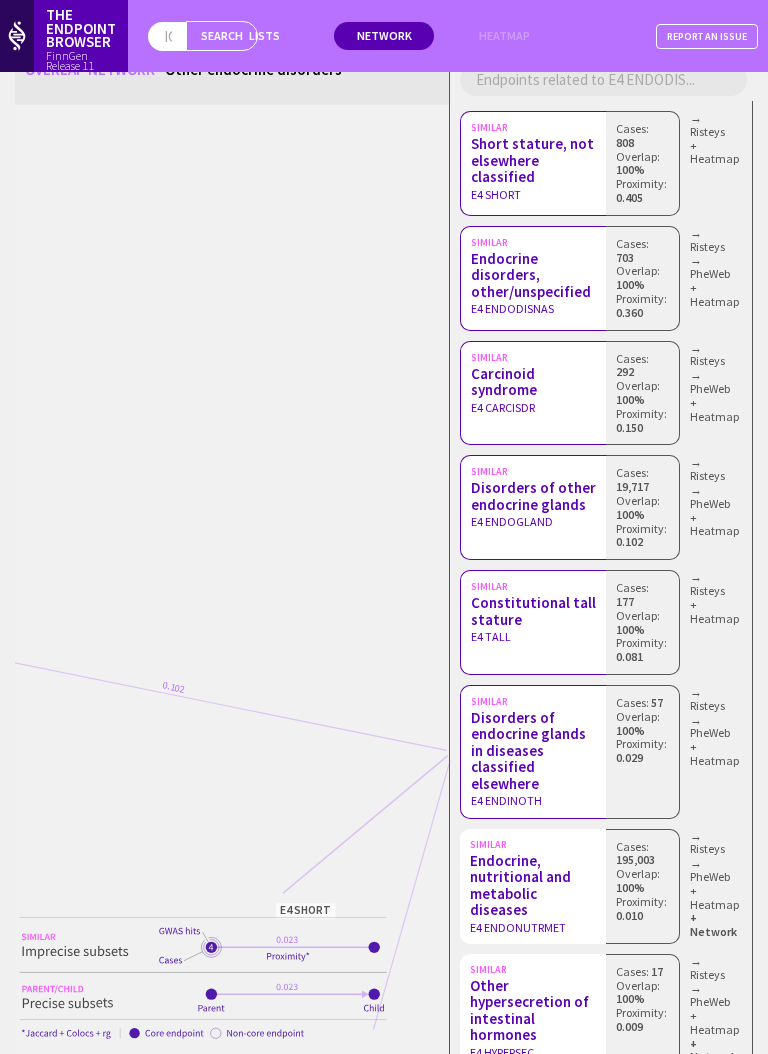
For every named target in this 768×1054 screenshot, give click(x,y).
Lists (264, 35)
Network (384, 35)
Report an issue (707, 36)
